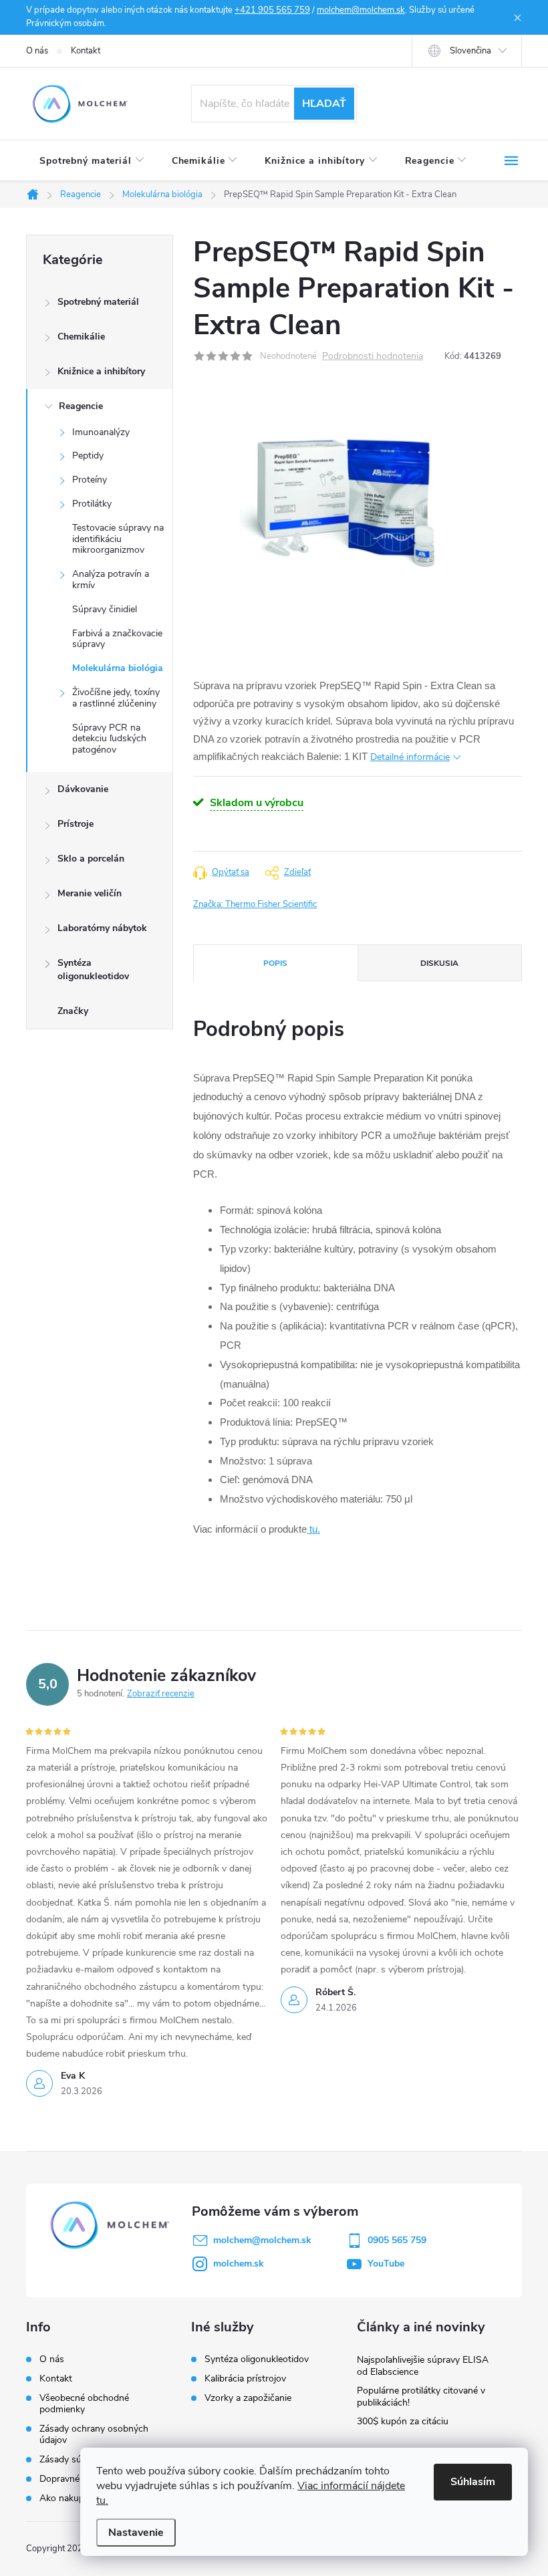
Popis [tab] (275, 963)
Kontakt (86, 51)
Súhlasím (473, 2482)
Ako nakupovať (71, 2498)
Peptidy (88, 456)
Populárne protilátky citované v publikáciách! (421, 2397)
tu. (313, 1529)
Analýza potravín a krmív (111, 579)
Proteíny (90, 480)
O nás (37, 51)
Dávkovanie (83, 789)
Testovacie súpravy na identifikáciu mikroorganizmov (118, 539)
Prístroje (76, 824)
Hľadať (324, 104)
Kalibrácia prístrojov (245, 2379)
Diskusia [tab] (439, 963)
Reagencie (81, 406)
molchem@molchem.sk (361, 10)
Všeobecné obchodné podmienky (84, 2404)
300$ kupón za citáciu (403, 2421)
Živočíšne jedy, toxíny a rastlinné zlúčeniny (116, 698)
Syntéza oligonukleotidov (93, 970)
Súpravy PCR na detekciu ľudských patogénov (109, 739)
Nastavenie (136, 2533)
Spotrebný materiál (98, 302)
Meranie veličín (90, 893)
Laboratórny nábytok (102, 928)
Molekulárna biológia (118, 668)
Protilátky (92, 504)
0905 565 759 (397, 2240)
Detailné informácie (410, 757)
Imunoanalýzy (101, 432)
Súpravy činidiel (105, 609)
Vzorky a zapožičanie (248, 2398)
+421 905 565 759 (272, 10)
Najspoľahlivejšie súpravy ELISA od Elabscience (423, 2366)
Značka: (255, 904)
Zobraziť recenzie (161, 1694)
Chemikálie (81, 337)
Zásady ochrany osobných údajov (94, 2434)
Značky (73, 1011)
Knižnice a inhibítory (101, 371)
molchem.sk (239, 2264)
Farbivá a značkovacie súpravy (117, 639)
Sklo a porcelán (91, 859)
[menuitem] (92, 161)
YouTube (386, 2264)
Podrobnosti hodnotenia (373, 357)
